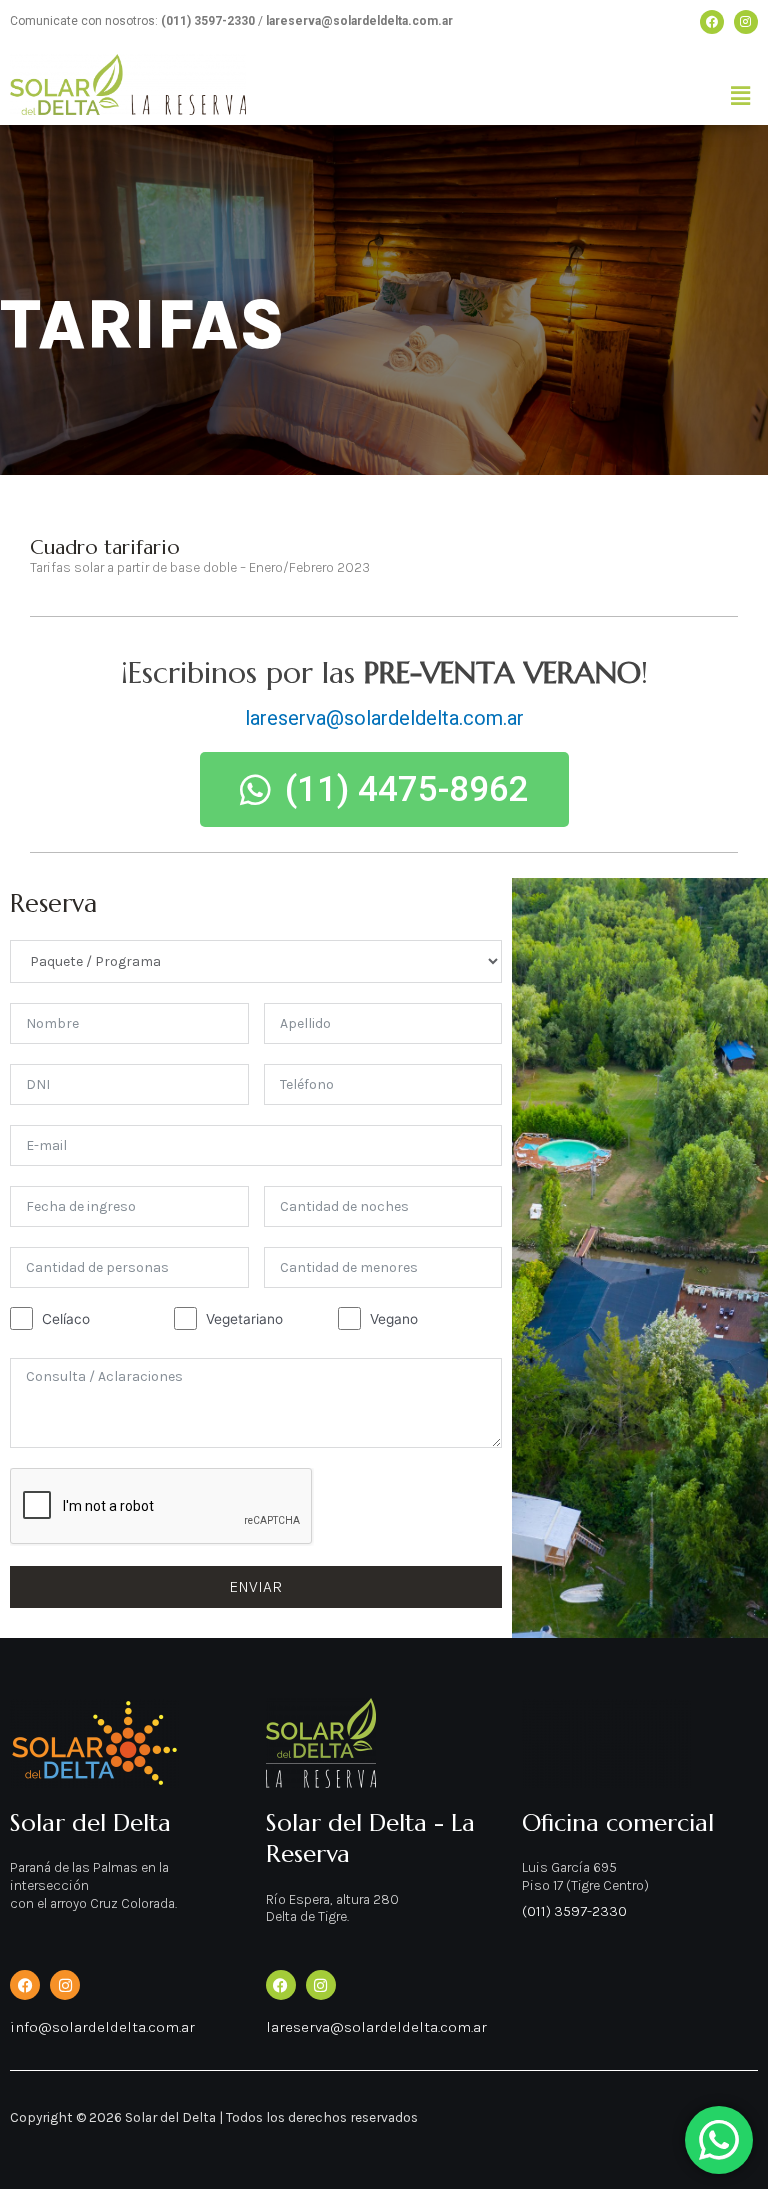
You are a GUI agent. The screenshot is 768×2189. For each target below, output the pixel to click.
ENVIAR (255, 1586)
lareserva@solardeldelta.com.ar (384, 718)
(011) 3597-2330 (574, 1911)
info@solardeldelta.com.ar (102, 2027)
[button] (741, 96)
